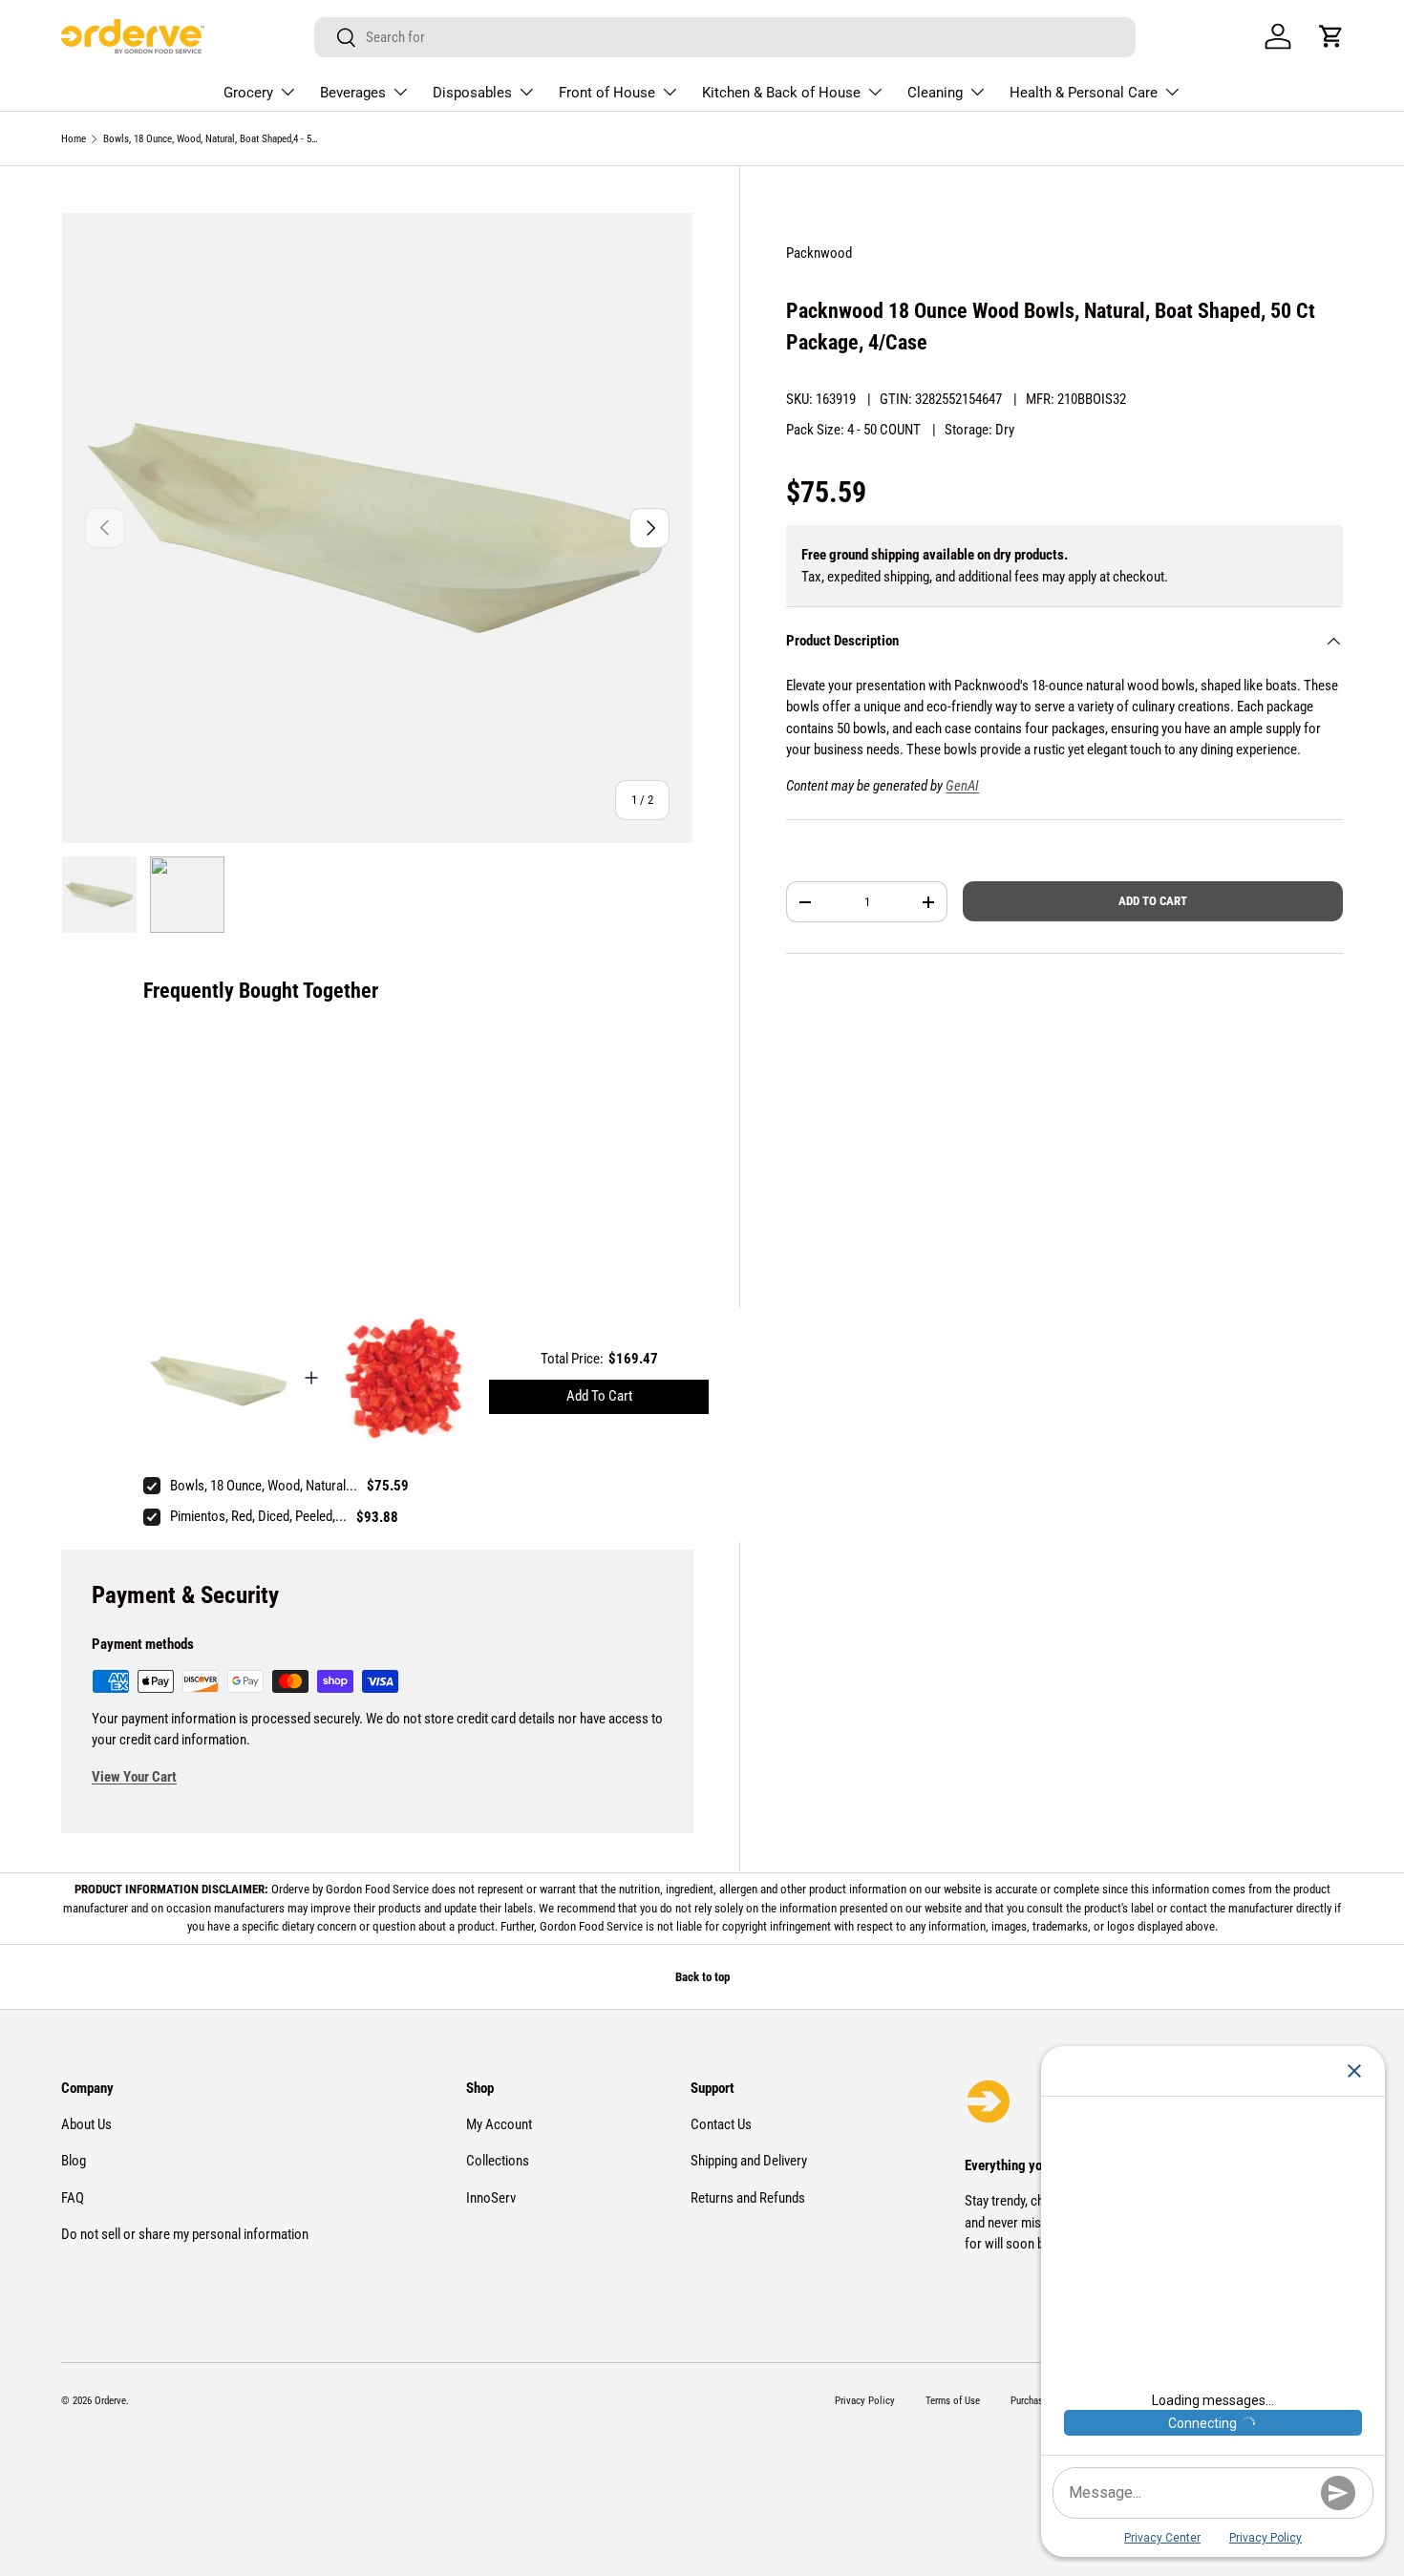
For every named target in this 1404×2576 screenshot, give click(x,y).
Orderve (110, 2401)
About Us (86, 2124)
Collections (498, 2161)
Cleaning (935, 93)
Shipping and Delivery (749, 2161)
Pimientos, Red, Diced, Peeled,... (258, 1516)
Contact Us (721, 2124)
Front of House (607, 93)
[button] (1331, 36)
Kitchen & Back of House (781, 93)
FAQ (73, 2198)
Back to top (702, 1977)
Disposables (472, 93)
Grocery (248, 93)
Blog (74, 2161)
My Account (499, 2124)
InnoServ (491, 2198)
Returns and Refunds (748, 2198)
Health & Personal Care (1084, 93)
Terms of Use (953, 2401)
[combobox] (725, 37)
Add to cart (1153, 901)
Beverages (353, 93)
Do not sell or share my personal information (185, 2234)
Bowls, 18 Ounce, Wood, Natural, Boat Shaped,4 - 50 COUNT (211, 139)
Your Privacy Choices (1282, 2503)
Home (74, 139)
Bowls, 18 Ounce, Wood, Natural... (264, 1486)
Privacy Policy (865, 2401)
